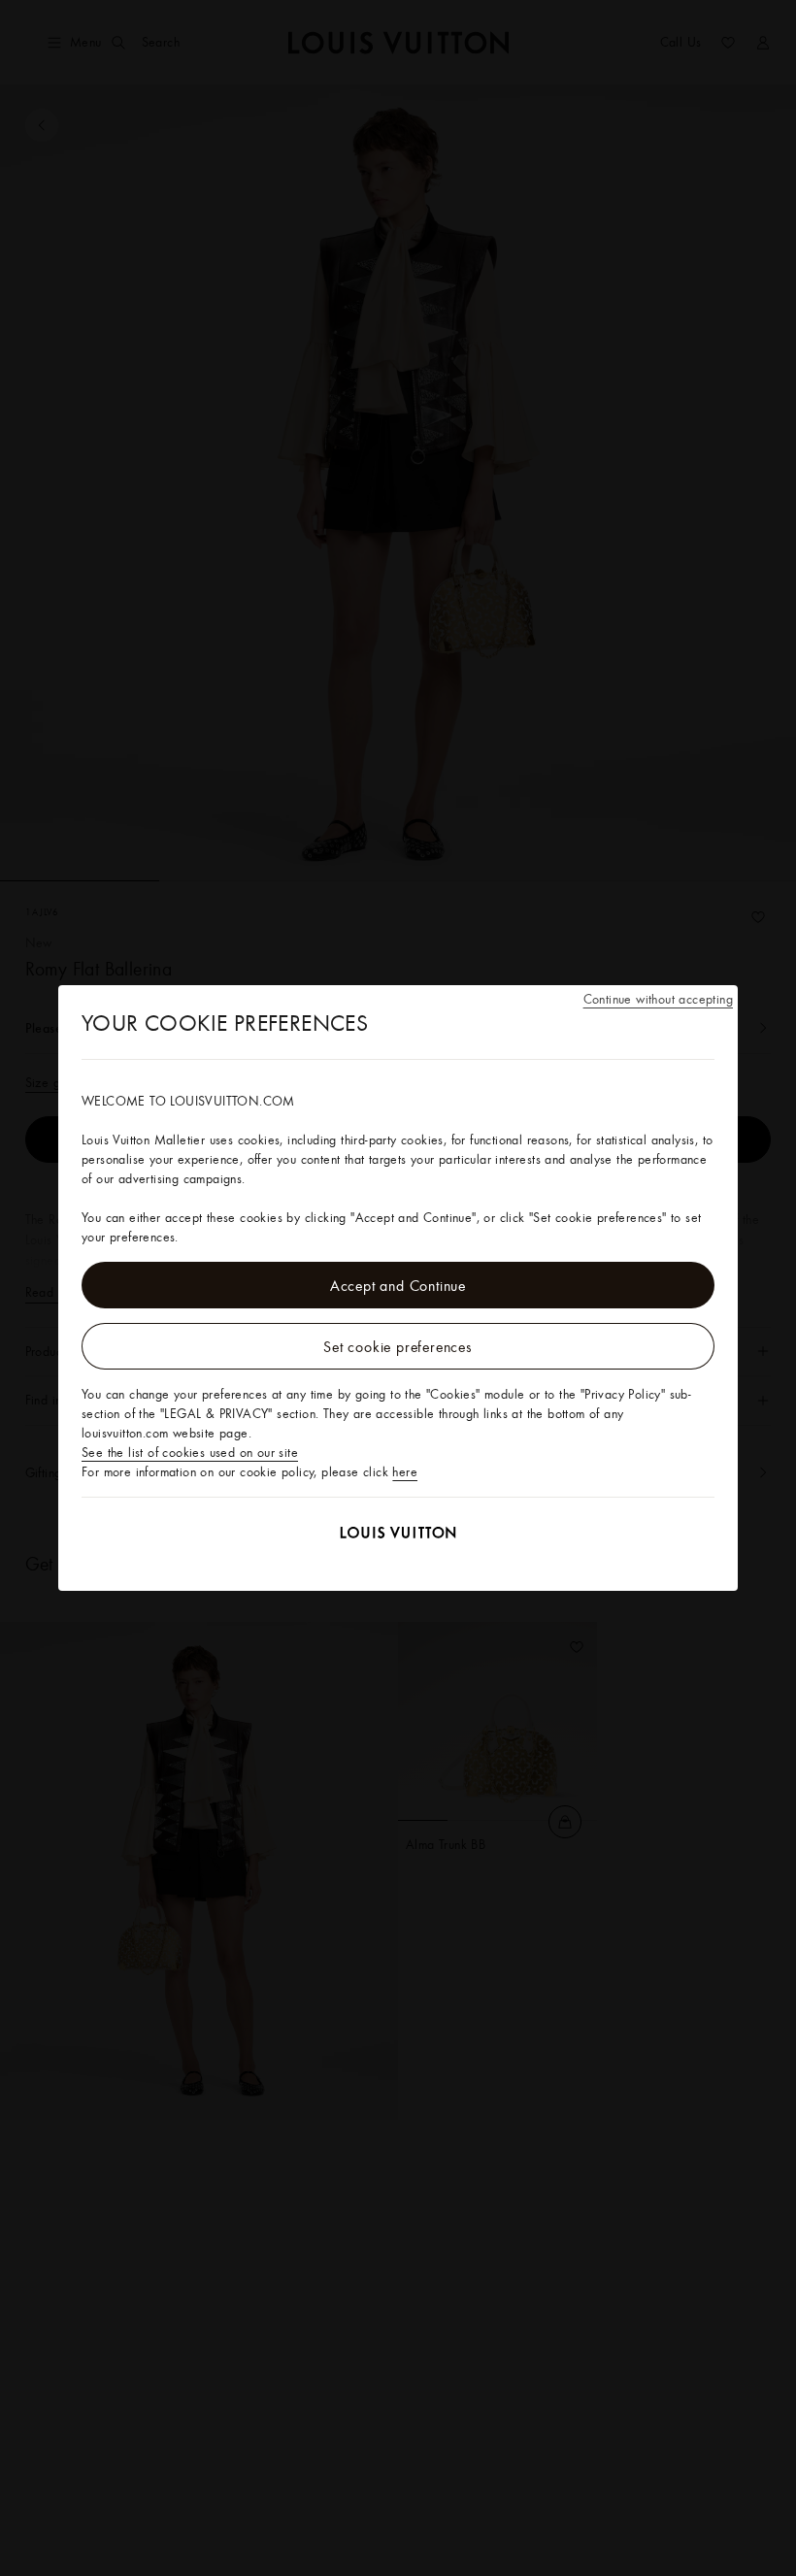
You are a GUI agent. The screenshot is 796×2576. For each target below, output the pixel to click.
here (405, 1471)
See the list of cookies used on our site (190, 1452)
